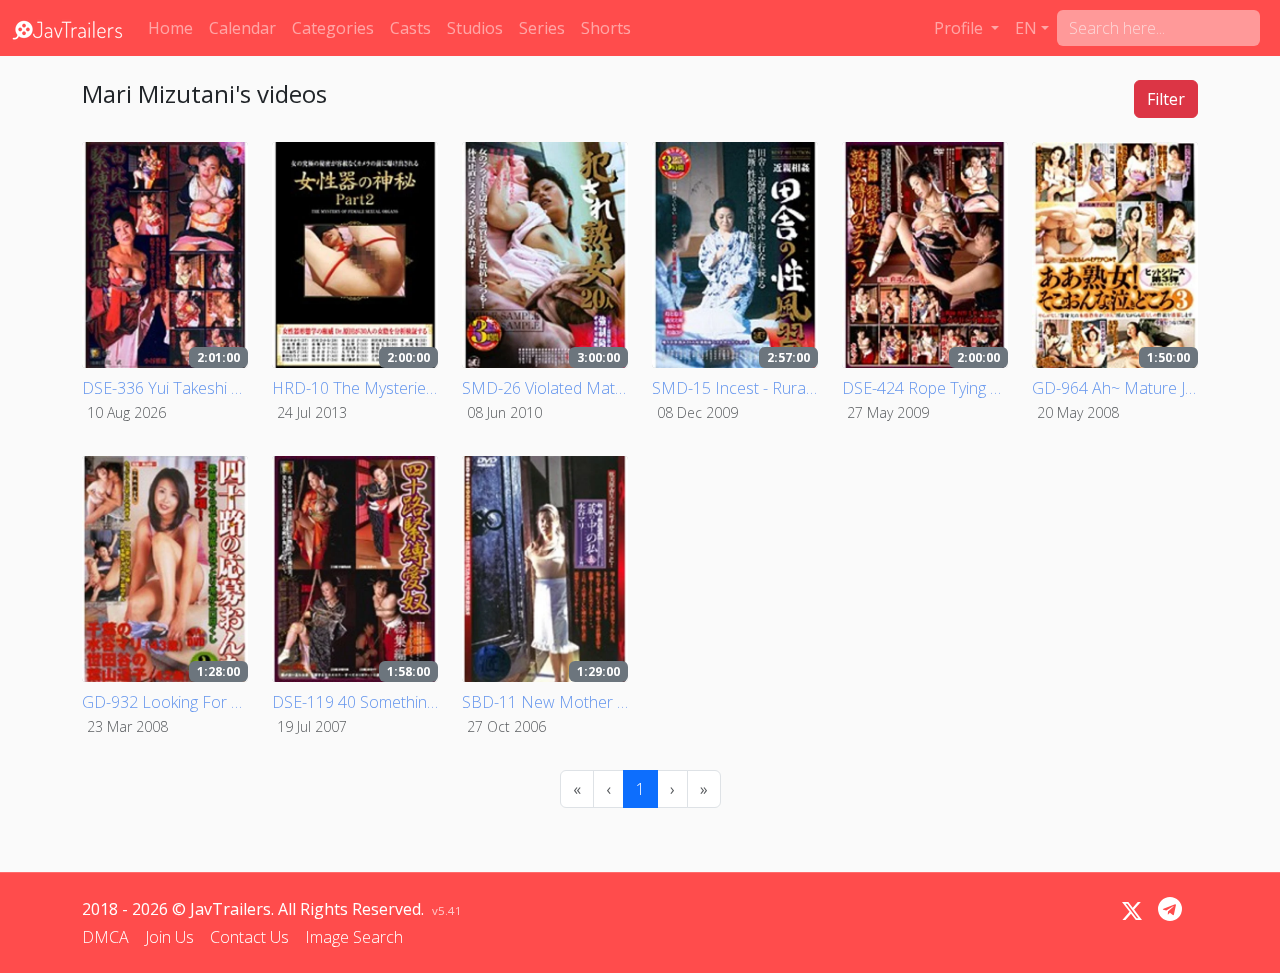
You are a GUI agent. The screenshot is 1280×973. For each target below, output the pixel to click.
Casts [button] (410, 28)
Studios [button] (475, 28)
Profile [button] (960, 28)
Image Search (354, 937)
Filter (1166, 99)
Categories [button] (333, 28)
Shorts (606, 28)
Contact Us (249, 937)
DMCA (105, 937)
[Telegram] (1170, 909)
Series (542, 28)
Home (170, 28)
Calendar (242, 28)
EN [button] (1026, 28)
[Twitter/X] (1132, 911)
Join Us (169, 937)
